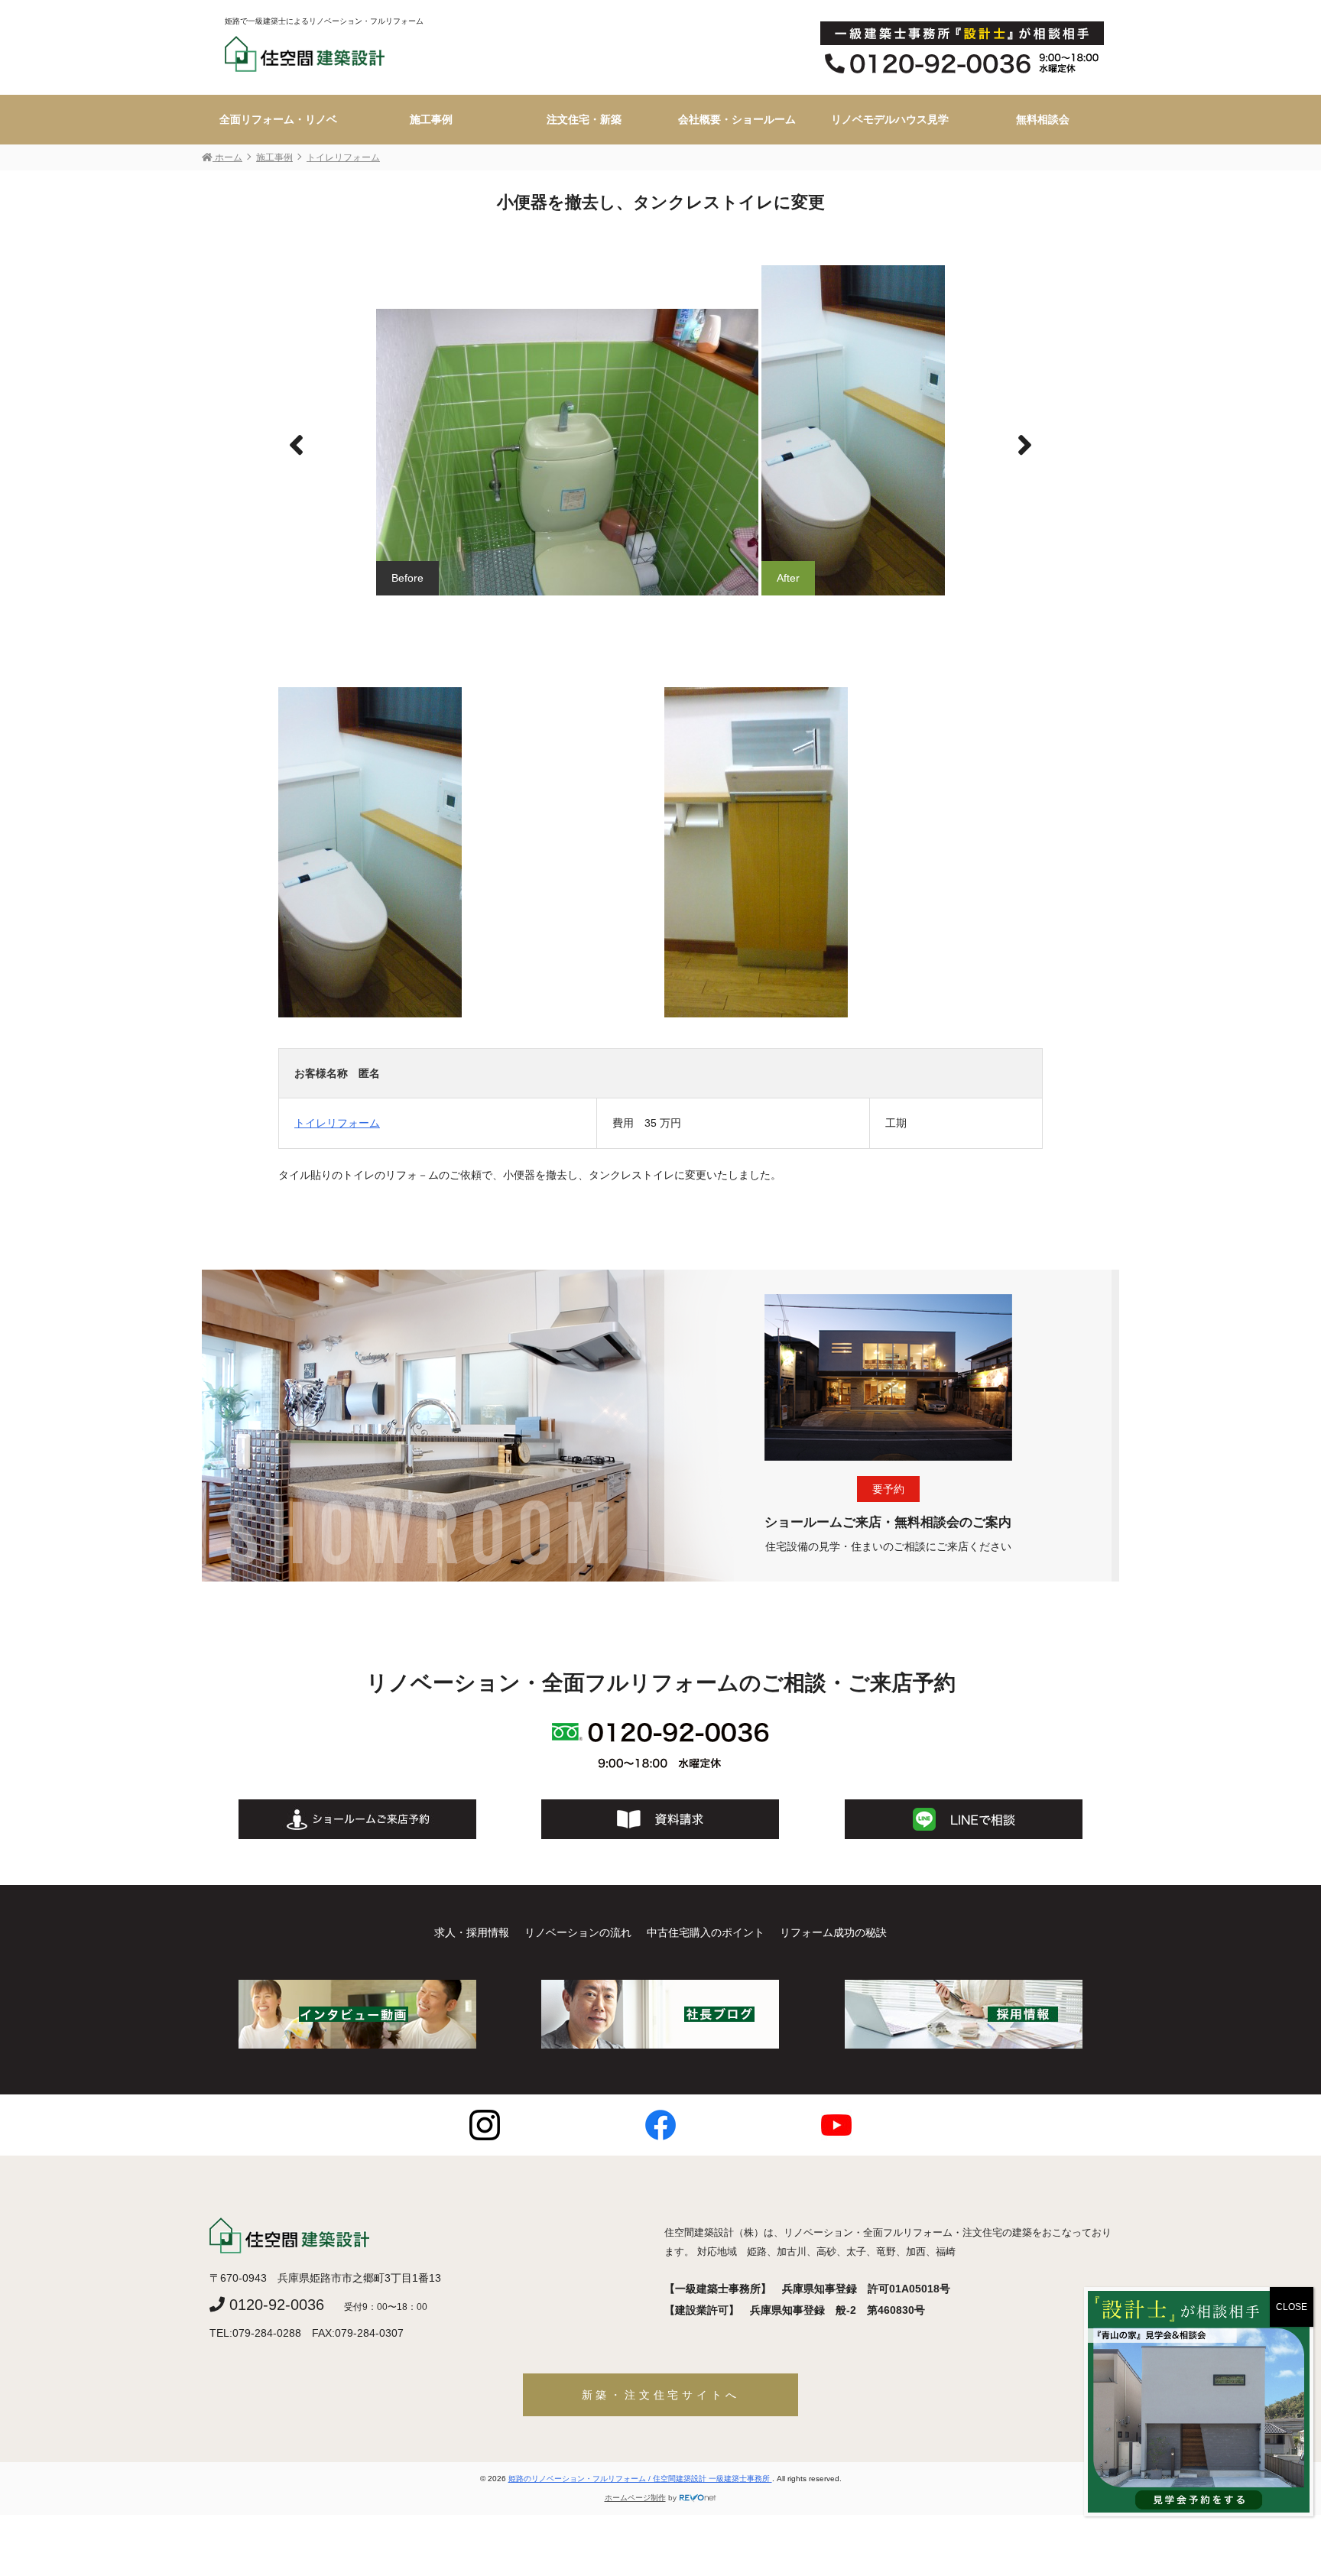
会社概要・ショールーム (737, 119)
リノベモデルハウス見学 (890, 119)
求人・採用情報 (472, 1932)
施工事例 (431, 119)
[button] (1025, 446)
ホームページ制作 (635, 2498)
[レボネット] (698, 2498)
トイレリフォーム (337, 1123)
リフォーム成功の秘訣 (833, 1932)
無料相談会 (1043, 119)
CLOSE (1292, 2307)
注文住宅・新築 (584, 119)
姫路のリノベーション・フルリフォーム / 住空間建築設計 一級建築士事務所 (640, 2479)
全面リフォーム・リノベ (278, 119)
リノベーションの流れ (578, 1932)
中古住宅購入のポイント (706, 1932)
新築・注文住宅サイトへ (661, 2395)
